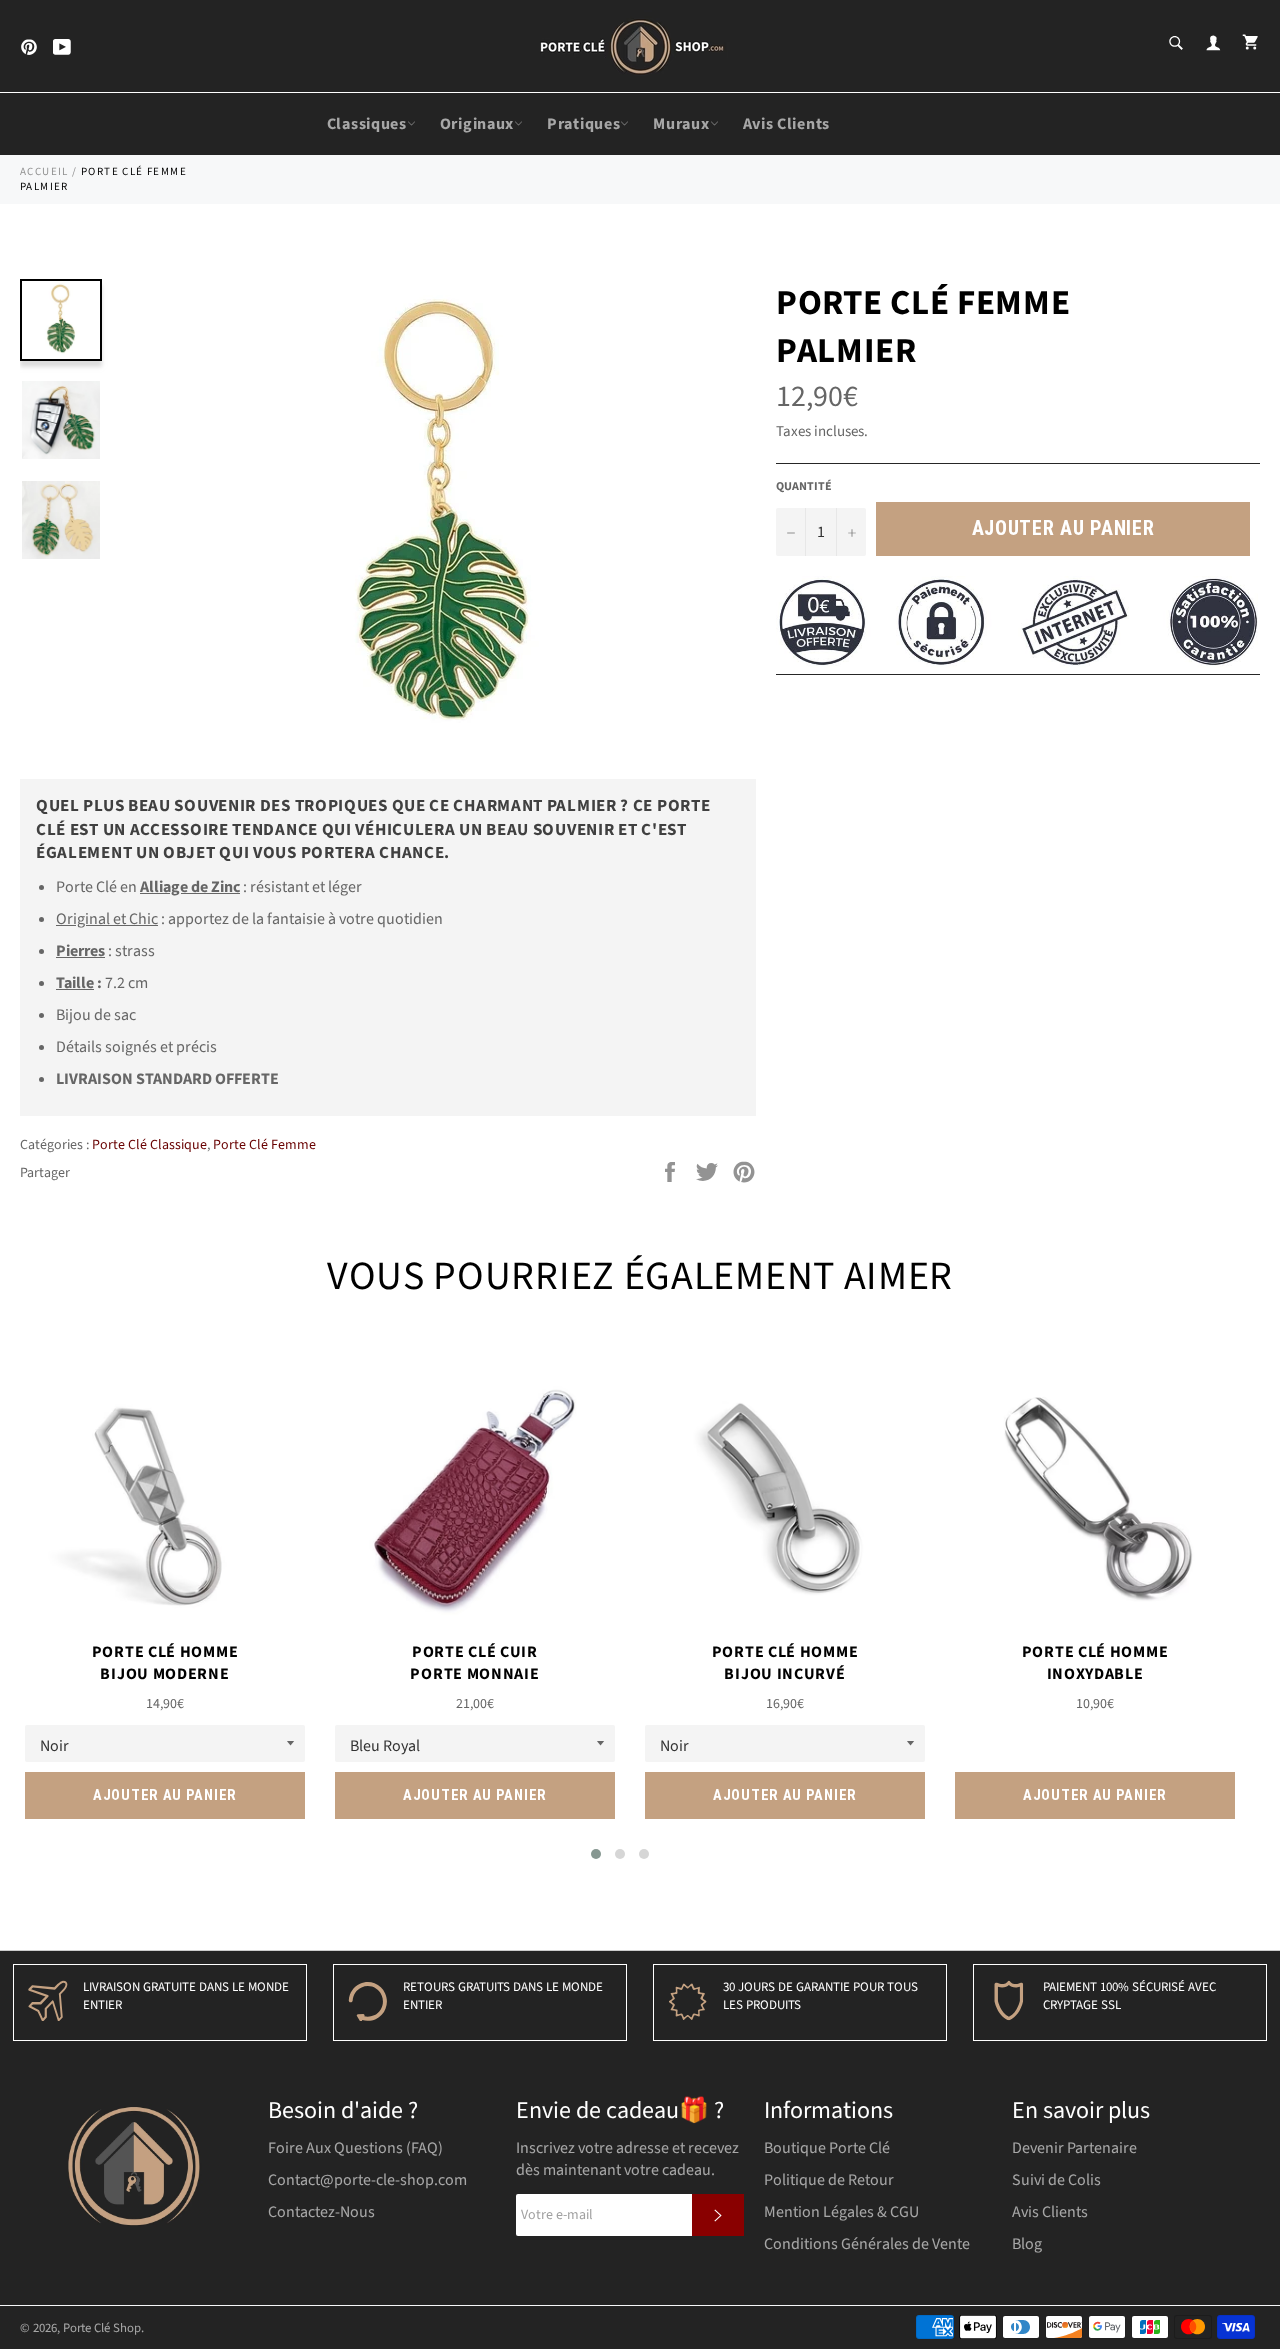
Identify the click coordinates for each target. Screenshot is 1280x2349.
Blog (1027, 2244)
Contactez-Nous (321, 2212)
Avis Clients (786, 124)
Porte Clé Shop (102, 2328)
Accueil (44, 171)
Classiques (367, 124)
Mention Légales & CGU (841, 2212)
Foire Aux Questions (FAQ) (355, 2148)
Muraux (681, 124)
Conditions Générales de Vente (867, 2244)
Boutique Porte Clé (827, 2148)
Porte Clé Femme (264, 1145)
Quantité (804, 487)
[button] (596, 1854)
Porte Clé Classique (149, 1145)
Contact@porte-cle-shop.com (367, 2180)
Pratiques (583, 124)
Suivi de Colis (1056, 2180)
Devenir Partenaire (1074, 2148)
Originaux (477, 124)
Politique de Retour (829, 2180)
